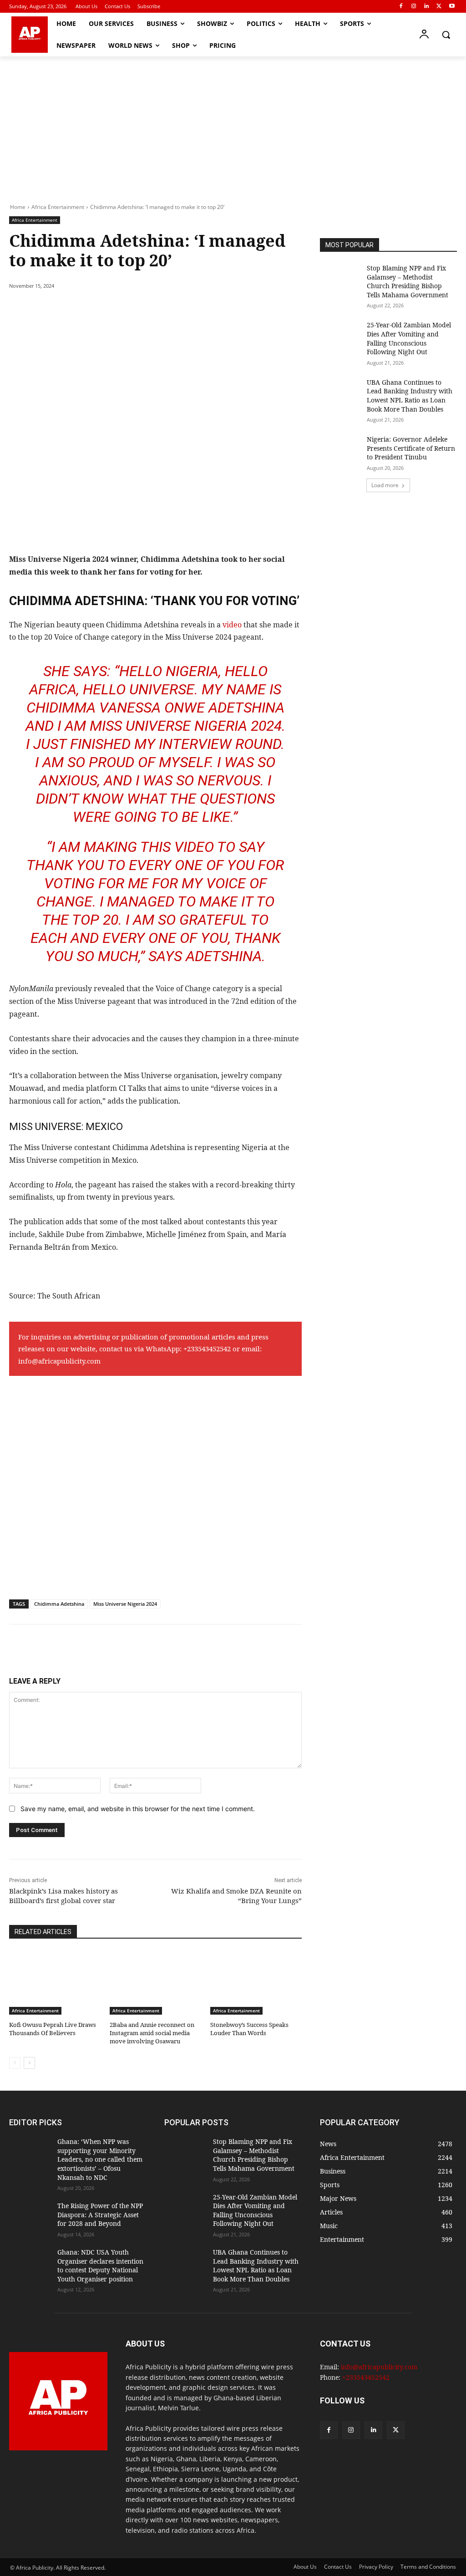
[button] (446, 35)
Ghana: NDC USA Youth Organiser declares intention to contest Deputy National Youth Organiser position (100, 2265)
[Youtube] (452, 7)
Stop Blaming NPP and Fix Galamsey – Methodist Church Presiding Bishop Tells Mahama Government (408, 281)
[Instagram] (414, 7)
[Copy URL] (177, 309)
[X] (439, 7)
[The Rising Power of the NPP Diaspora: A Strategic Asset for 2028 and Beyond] (30, 2216)
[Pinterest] (114, 309)
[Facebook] (401, 7)
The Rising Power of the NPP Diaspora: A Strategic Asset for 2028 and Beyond (100, 2215)
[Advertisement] (233, 125)
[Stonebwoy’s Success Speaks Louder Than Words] (256, 1983)
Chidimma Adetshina (59, 1604)
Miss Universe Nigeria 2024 (125, 1604)
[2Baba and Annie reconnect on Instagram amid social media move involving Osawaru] (155, 1983)
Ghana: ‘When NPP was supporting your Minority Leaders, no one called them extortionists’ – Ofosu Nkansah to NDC (100, 2159)
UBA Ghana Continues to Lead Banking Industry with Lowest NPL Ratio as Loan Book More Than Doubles (410, 396)
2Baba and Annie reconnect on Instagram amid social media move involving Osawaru (152, 2033)
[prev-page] (15, 2063)
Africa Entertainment (58, 207)
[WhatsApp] (135, 309)
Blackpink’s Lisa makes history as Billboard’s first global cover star (63, 1896)
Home (18, 207)
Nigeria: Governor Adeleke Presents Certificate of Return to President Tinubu (411, 448)
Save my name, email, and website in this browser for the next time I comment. (138, 1809)
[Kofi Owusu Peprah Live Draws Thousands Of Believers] (55, 1983)
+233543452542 (207, 1349)
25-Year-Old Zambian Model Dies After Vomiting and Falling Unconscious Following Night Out (409, 338)
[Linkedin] (427, 7)
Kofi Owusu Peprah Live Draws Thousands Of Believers (53, 2029)
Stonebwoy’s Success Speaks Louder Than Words (249, 2029)
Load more (385, 485)
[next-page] (29, 2063)
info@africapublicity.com (59, 1361)
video (233, 625)
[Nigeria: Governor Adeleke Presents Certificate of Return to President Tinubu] (340, 449)
